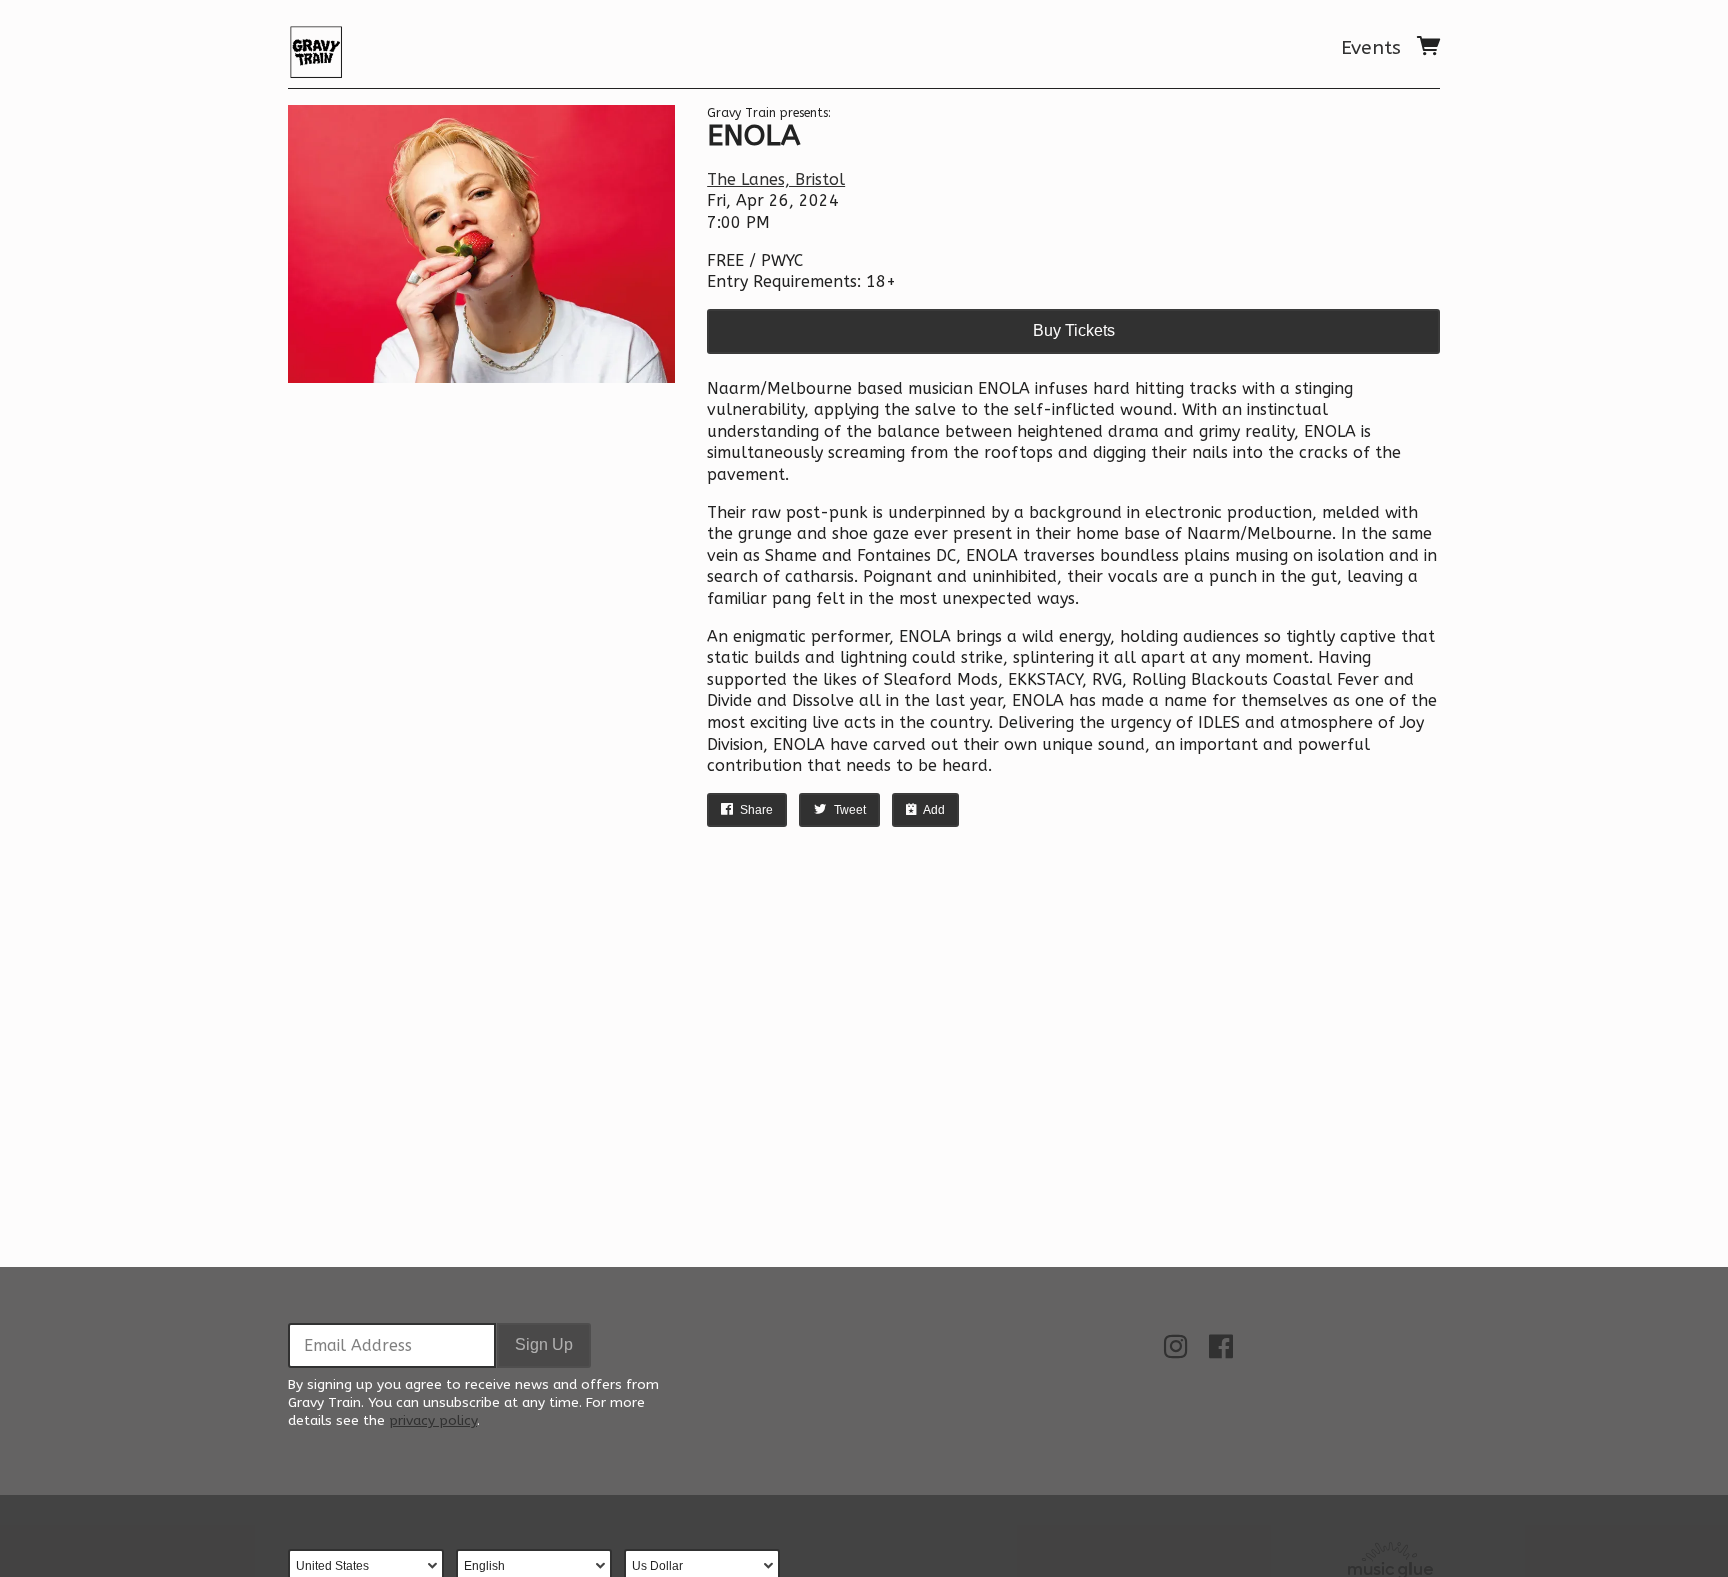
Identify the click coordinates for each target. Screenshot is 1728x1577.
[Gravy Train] (316, 48)
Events (1371, 47)
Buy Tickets (1074, 330)
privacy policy (433, 1420)
